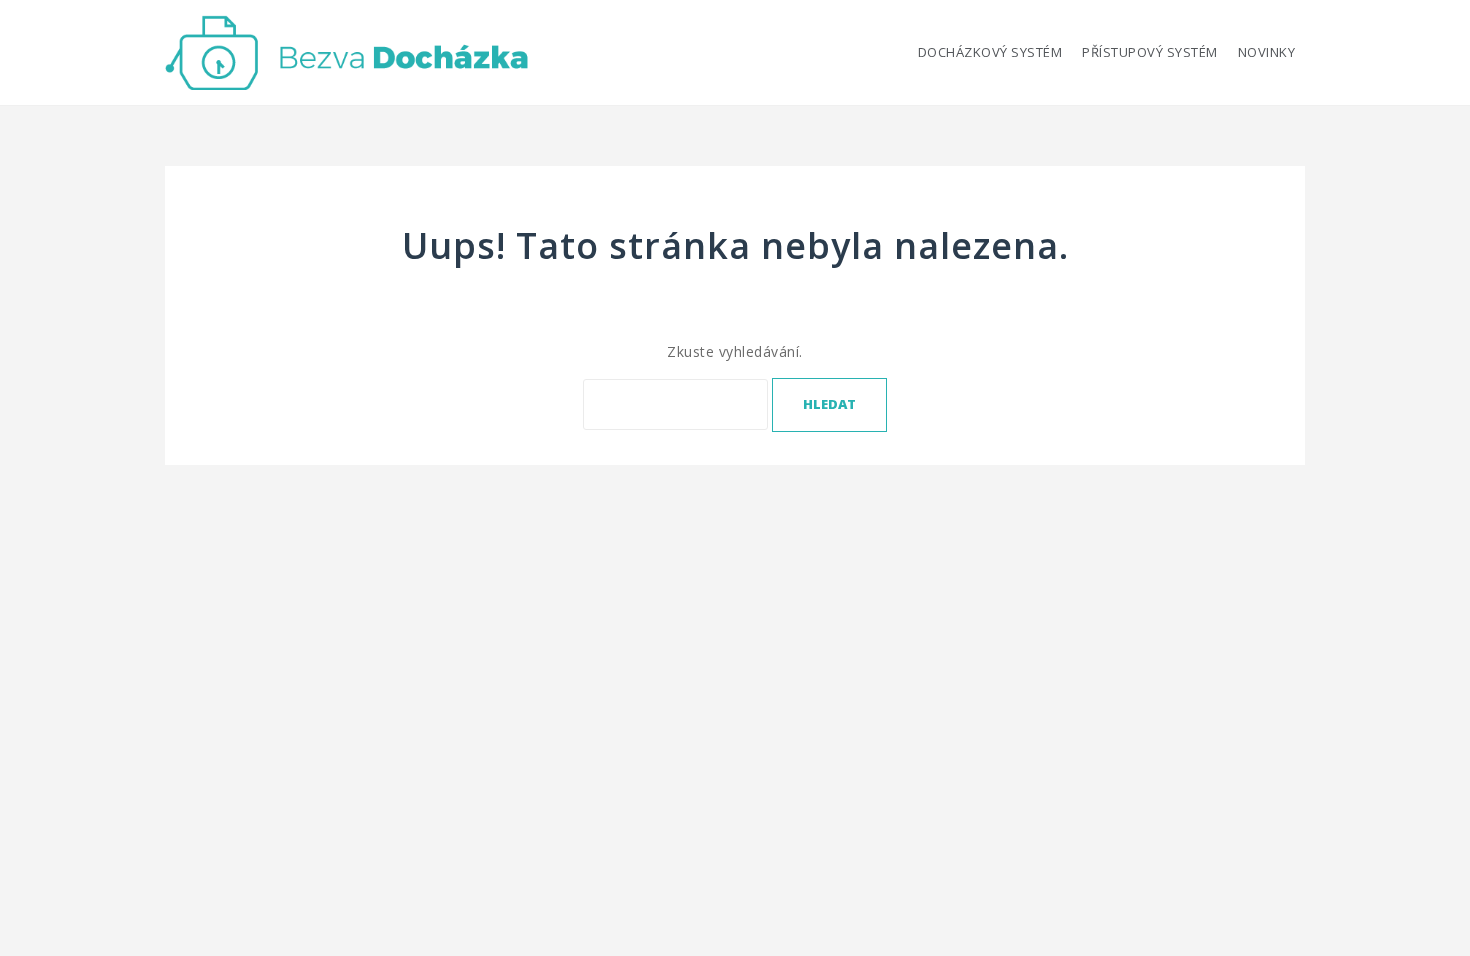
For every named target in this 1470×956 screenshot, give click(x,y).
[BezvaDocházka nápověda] (347, 50)
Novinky (1267, 52)
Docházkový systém (990, 52)
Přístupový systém (1150, 52)
